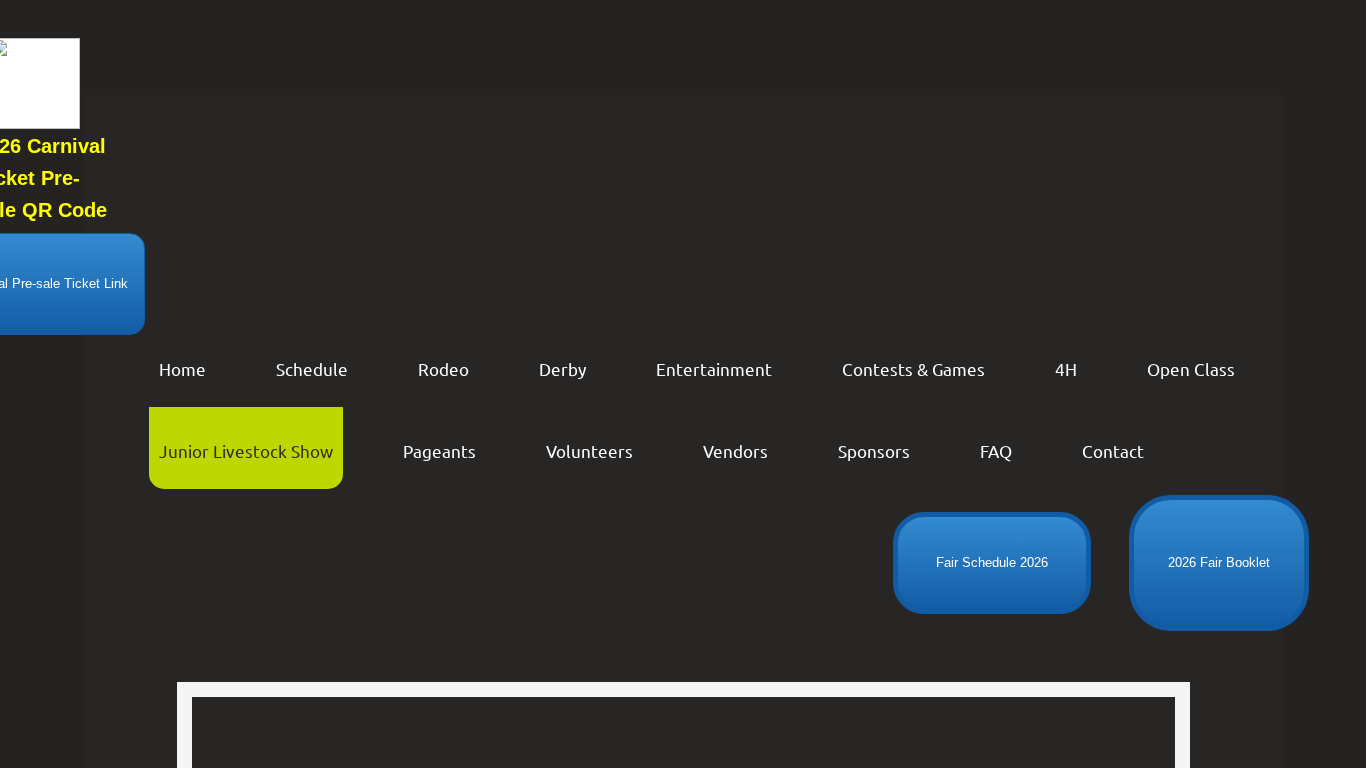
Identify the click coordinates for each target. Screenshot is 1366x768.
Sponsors (874, 450)
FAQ (996, 450)
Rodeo (443, 368)
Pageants (439, 450)
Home (182, 368)
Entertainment (714, 368)
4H (1066, 368)
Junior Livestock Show (246, 450)
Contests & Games (913, 368)
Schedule (312, 368)
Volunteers (589, 450)
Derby (562, 368)
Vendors (735, 450)
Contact (1113, 450)
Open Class (1191, 368)
